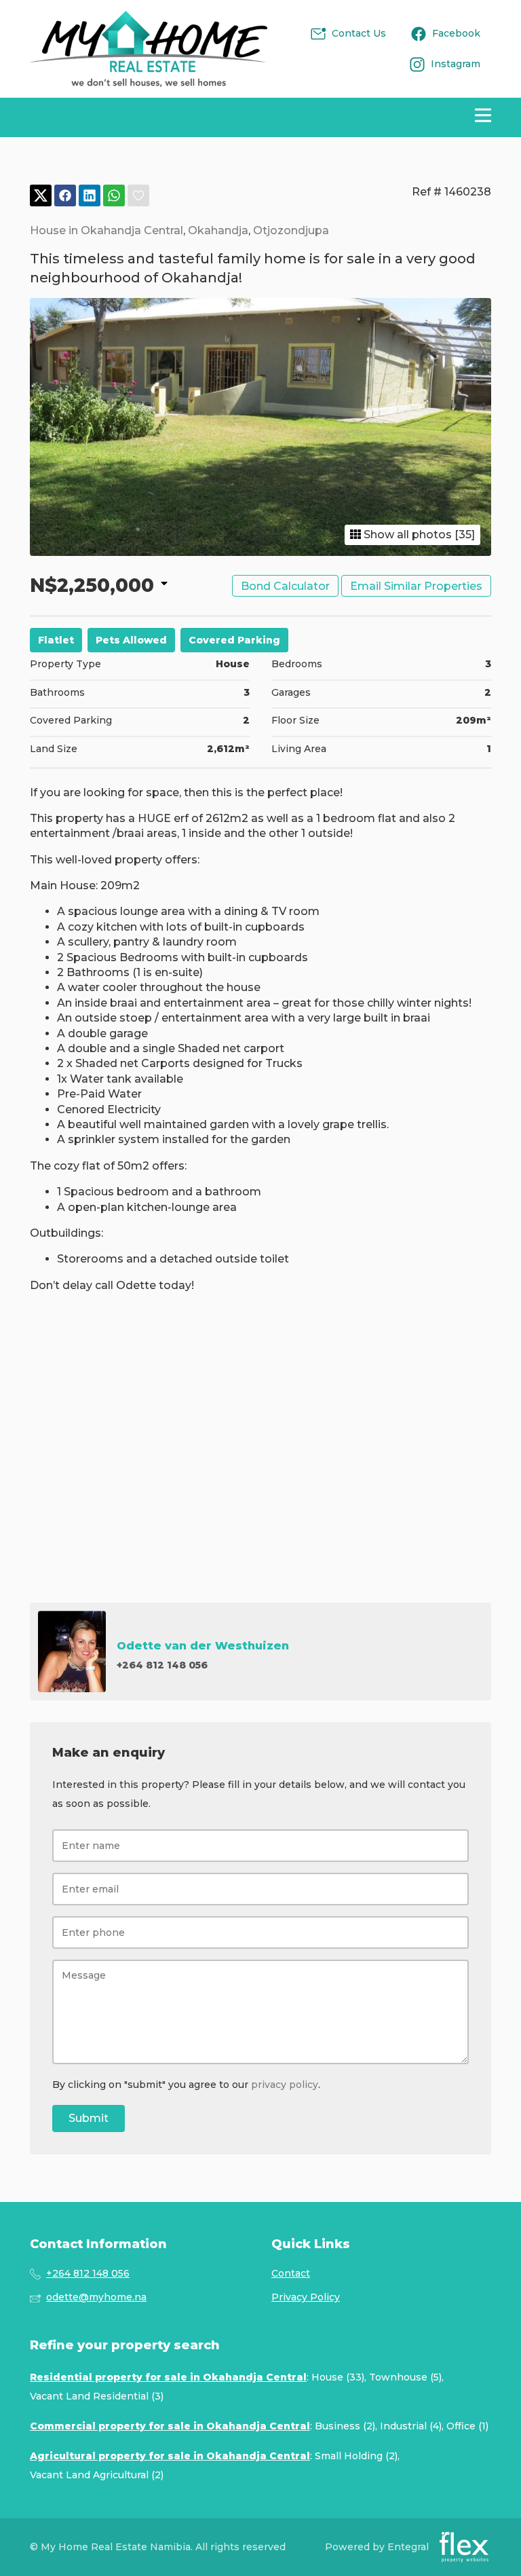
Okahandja (218, 230)
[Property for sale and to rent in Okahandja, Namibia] (149, 49)
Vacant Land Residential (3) (97, 2396)
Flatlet (56, 640)
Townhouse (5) (405, 2377)
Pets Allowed (131, 640)
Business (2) (345, 2426)
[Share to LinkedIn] (90, 196)
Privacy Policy (306, 2297)
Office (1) (467, 2426)
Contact (291, 2273)
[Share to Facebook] (65, 196)
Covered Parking (234, 640)
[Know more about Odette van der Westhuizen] (260, 1651)
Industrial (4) (411, 2426)
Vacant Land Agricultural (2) (97, 2475)
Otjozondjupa (291, 230)
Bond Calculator (285, 586)
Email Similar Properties (416, 586)
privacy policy (285, 2085)
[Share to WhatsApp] (114, 196)
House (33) (338, 2377)
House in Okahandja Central (107, 230)
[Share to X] (41, 196)
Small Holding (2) (356, 2456)
